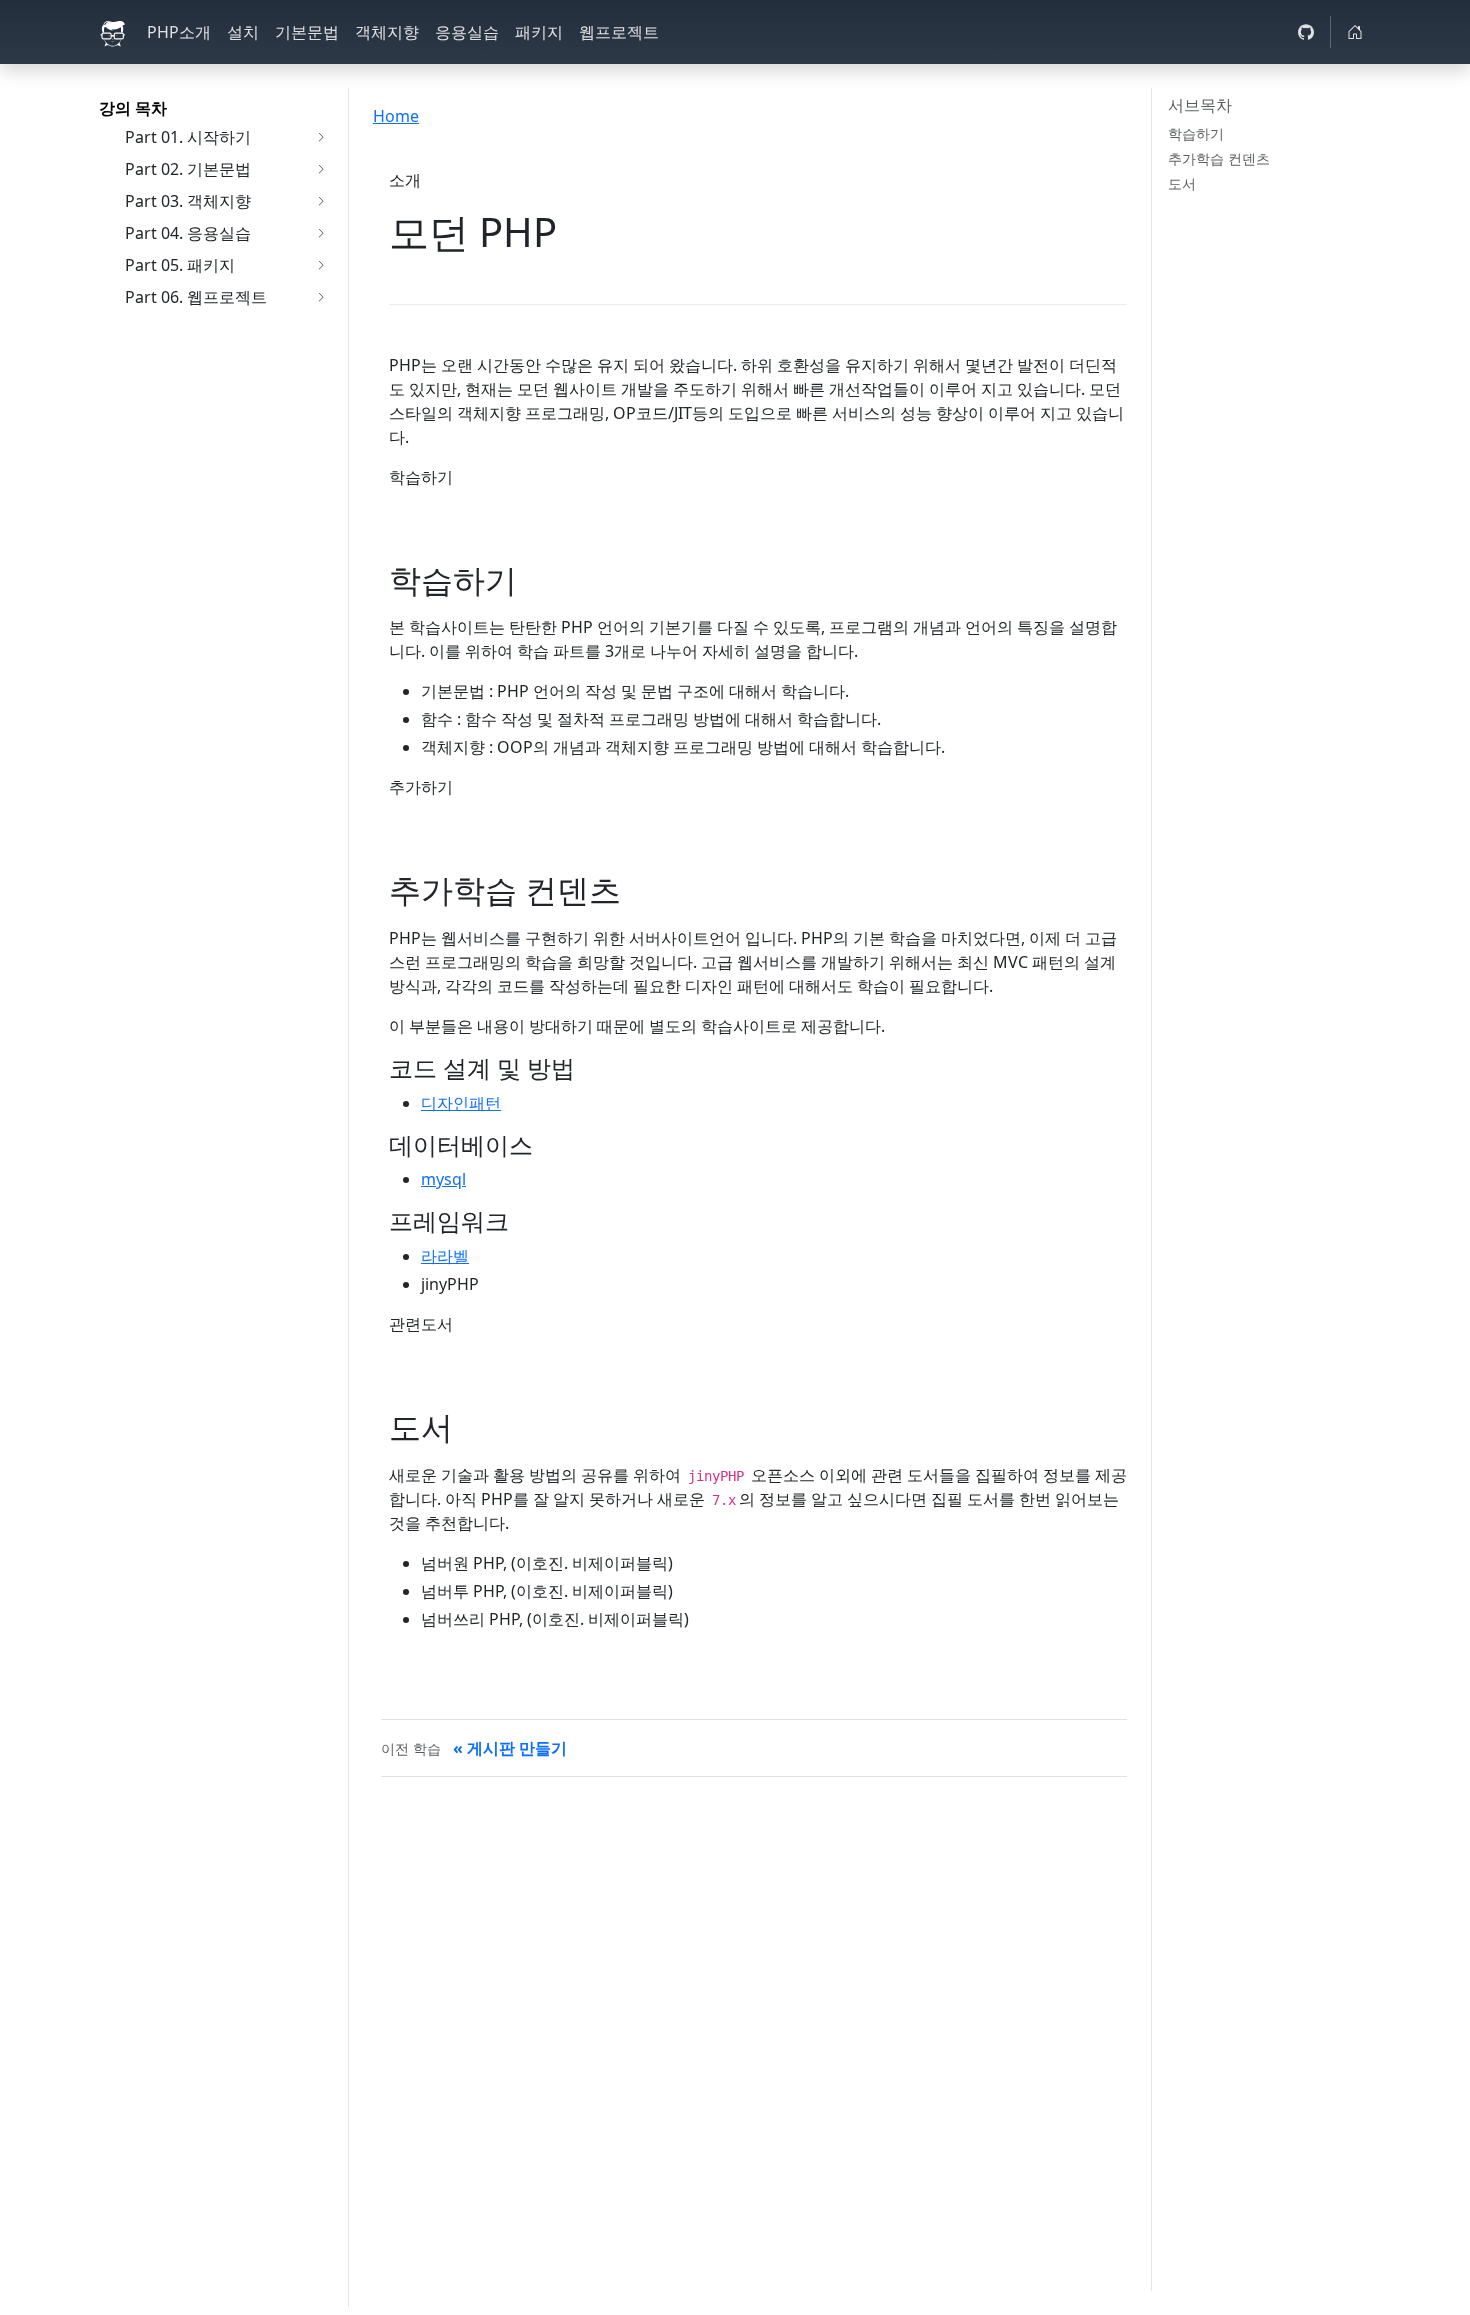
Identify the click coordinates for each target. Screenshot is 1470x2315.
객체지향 (387, 32)
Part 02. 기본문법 (188, 169)
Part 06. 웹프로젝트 (196, 297)
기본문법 (307, 32)
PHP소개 (179, 32)
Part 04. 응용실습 (188, 233)
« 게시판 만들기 (510, 1748)
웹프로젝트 (619, 32)
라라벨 (445, 1256)
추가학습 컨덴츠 (1219, 158)
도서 (1182, 183)
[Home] (1355, 32)
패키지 (539, 32)
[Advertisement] (754, 1941)
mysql (443, 1179)
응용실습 (467, 32)
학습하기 (1196, 133)
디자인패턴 (461, 1103)
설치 (243, 32)
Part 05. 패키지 (180, 265)
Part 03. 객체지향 (188, 201)
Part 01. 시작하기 (188, 137)
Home (396, 116)
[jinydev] (115, 32)
